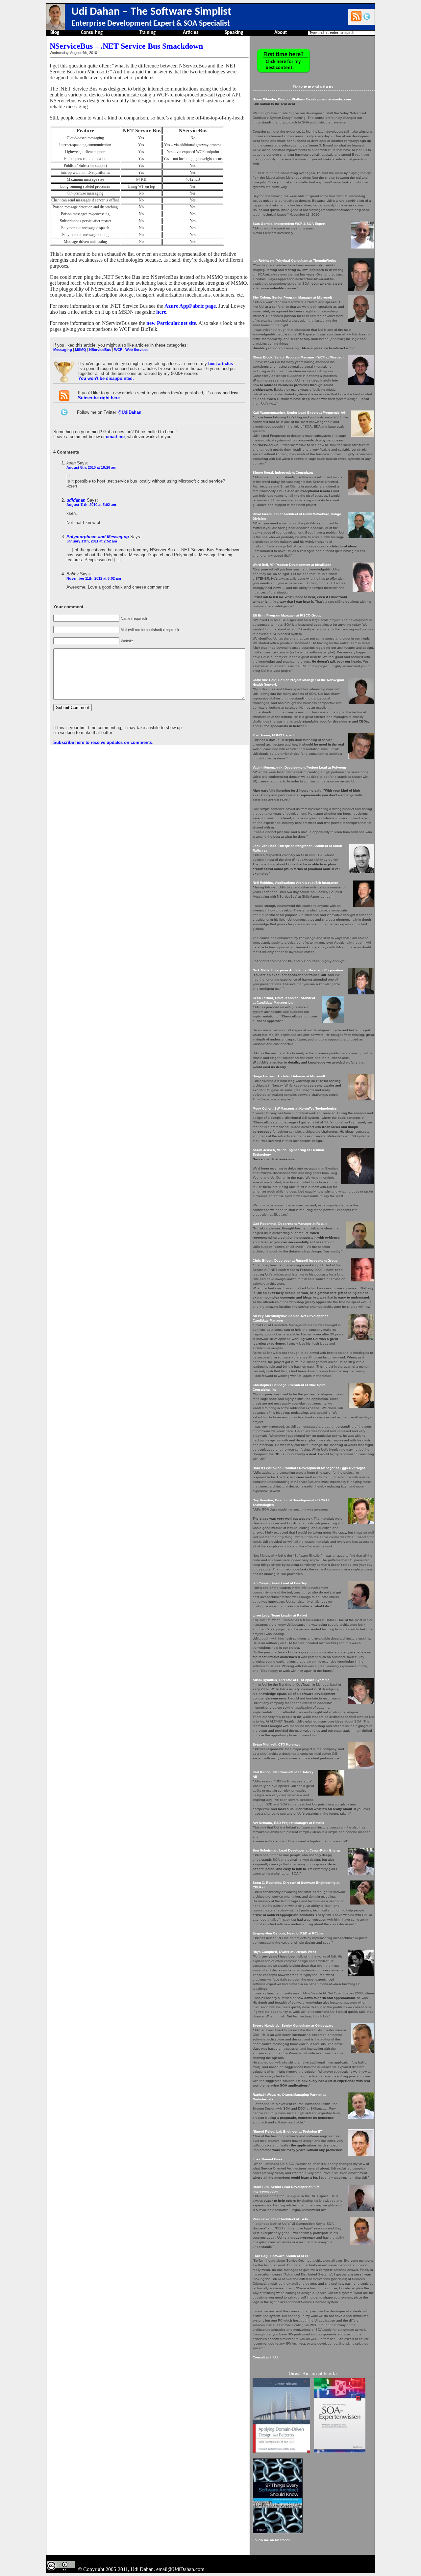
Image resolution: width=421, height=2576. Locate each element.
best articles (221, 364)
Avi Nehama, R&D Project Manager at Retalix (288, 1823)
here (161, 312)
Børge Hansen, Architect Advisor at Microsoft (289, 1076)
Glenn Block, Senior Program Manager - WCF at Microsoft (298, 357)
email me (115, 437)
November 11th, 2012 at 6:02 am (94, 578)
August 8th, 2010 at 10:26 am (91, 467)
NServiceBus (100, 350)
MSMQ (81, 350)
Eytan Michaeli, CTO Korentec (277, 1744)
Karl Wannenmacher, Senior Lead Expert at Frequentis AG (299, 413)
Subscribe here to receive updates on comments (103, 742)
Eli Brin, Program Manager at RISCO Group (287, 615)
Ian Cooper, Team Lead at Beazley (280, 1583)
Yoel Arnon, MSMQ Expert (273, 735)
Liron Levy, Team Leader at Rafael (280, 1615)
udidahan (76, 500)
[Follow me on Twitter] (367, 16)
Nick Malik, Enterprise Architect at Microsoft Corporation (298, 970)
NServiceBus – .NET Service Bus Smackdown (126, 46)
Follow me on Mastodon (272, 2540)
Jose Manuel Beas (267, 2159)
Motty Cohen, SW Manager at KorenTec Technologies (295, 1108)
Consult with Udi (266, 2357)
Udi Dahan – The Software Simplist (151, 12)
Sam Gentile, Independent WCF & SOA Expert (289, 224)
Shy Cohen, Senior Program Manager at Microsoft (292, 297)
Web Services (137, 350)
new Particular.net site (171, 323)
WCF (118, 350)
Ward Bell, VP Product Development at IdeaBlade (292, 565)
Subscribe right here (99, 398)
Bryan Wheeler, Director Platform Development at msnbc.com (302, 99)
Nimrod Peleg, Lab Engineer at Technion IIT (287, 2131)
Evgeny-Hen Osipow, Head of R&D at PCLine (288, 1933)
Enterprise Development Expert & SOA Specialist (151, 24)
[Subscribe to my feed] (356, 16)
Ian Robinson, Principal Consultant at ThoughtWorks (294, 261)
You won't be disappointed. (106, 378)
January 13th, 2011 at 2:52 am (92, 541)
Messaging (63, 350)
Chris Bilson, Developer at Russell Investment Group (295, 1261)
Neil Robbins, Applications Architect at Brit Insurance (295, 883)
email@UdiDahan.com (180, 2569)
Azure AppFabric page (190, 306)
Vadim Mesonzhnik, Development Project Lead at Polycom (299, 767)
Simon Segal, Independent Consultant (283, 473)
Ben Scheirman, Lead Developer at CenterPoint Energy (297, 1850)
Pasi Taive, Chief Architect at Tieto (280, 2219)
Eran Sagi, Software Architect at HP (281, 2256)
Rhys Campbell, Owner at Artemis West (284, 1952)
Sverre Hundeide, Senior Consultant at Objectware (293, 2025)
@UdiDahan (129, 412)
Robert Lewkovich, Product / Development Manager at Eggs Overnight (309, 1468)
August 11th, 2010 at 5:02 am (91, 505)
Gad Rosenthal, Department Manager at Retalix (290, 1224)
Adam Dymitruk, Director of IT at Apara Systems (291, 1680)
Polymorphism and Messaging (98, 537)
